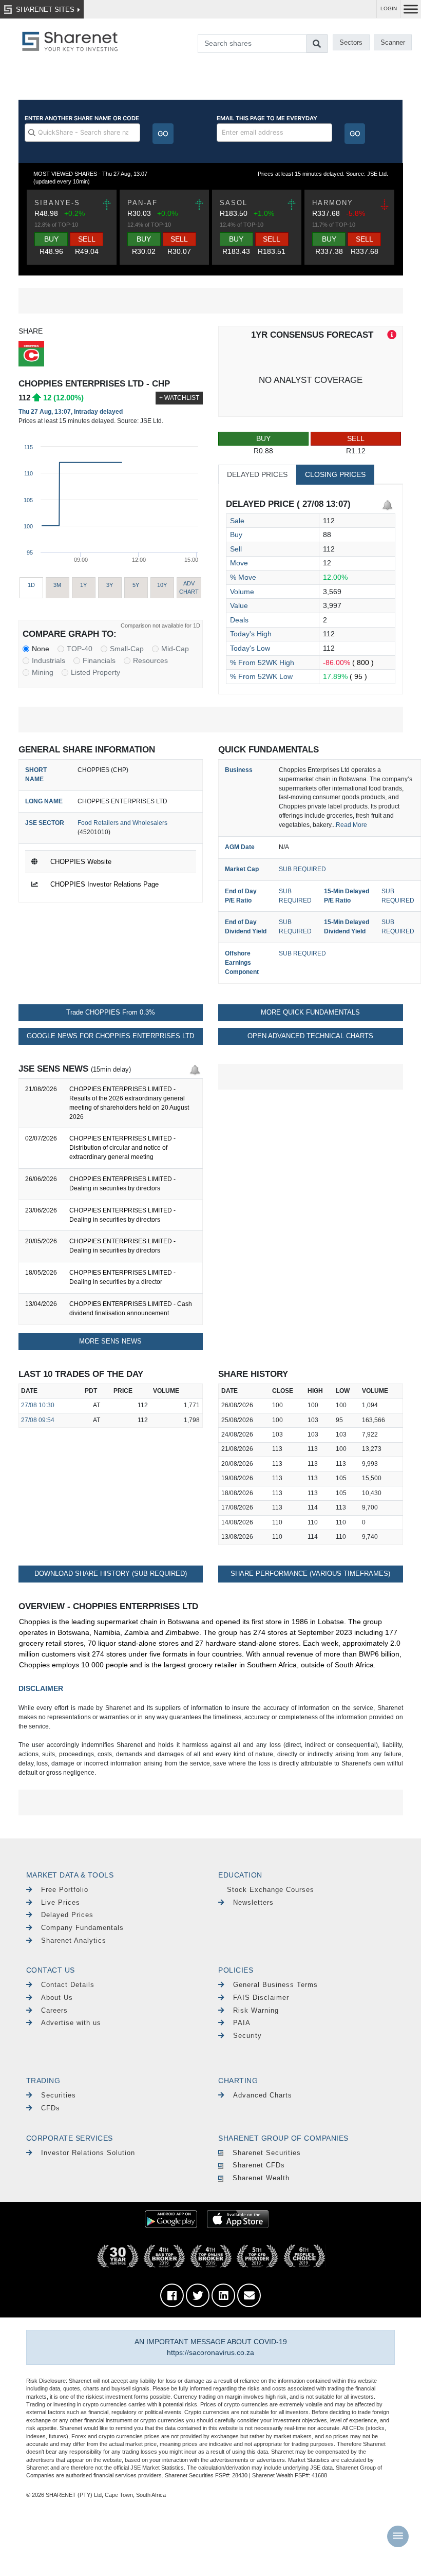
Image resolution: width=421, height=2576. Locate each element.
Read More (351, 825)
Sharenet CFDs (259, 2165)
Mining (43, 672)
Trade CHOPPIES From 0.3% (111, 1013)
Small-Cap (127, 649)
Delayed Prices (67, 1915)
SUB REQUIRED (302, 869)
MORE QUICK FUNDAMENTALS (310, 1013)
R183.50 (253, 227)
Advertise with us (71, 2023)
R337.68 (345, 227)
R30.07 (179, 245)
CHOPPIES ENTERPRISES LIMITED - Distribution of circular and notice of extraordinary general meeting (122, 1148)
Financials (99, 660)
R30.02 (144, 245)
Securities (59, 2095)
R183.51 (272, 245)
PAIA (242, 2023)
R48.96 (51, 245)
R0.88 (263, 445)
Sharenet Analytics (74, 1940)
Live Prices (61, 1902)
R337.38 (329, 245)
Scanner (393, 42)
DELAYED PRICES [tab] (257, 474)
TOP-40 (80, 649)
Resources (150, 660)
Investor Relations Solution (88, 2153)
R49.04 (87, 245)
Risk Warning (256, 2010)
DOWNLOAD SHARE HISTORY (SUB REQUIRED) (111, 1574)
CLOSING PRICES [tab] (335, 474)
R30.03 (159, 227)
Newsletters (253, 1902)
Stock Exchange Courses (271, 1890)
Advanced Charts (263, 2095)
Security (247, 2036)
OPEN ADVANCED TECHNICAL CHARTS (310, 1036)
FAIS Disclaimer (261, 1998)
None (41, 649)
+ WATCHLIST (179, 398)
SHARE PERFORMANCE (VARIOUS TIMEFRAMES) (310, 1574)
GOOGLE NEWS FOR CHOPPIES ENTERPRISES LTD (110, 1036)
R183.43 (236, 245)
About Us (57, 1998)
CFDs (51, 2108)
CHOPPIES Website (81, 862)
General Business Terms (275, 1985)
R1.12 (356, 445)
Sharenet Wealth (261, 2178)
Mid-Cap (175, 649)
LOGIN (389, 8)
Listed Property (95, 672)
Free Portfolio (65, 1890)
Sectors (351, 42)
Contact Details (68, 1985)
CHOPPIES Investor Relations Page (104, 884)
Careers (54, 2010)
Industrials (49, 660)
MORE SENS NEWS (110, 1341)
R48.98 (66, 227)
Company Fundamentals (82, 1928)
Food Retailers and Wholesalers (122, 823)
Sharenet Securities (267, 2153)
